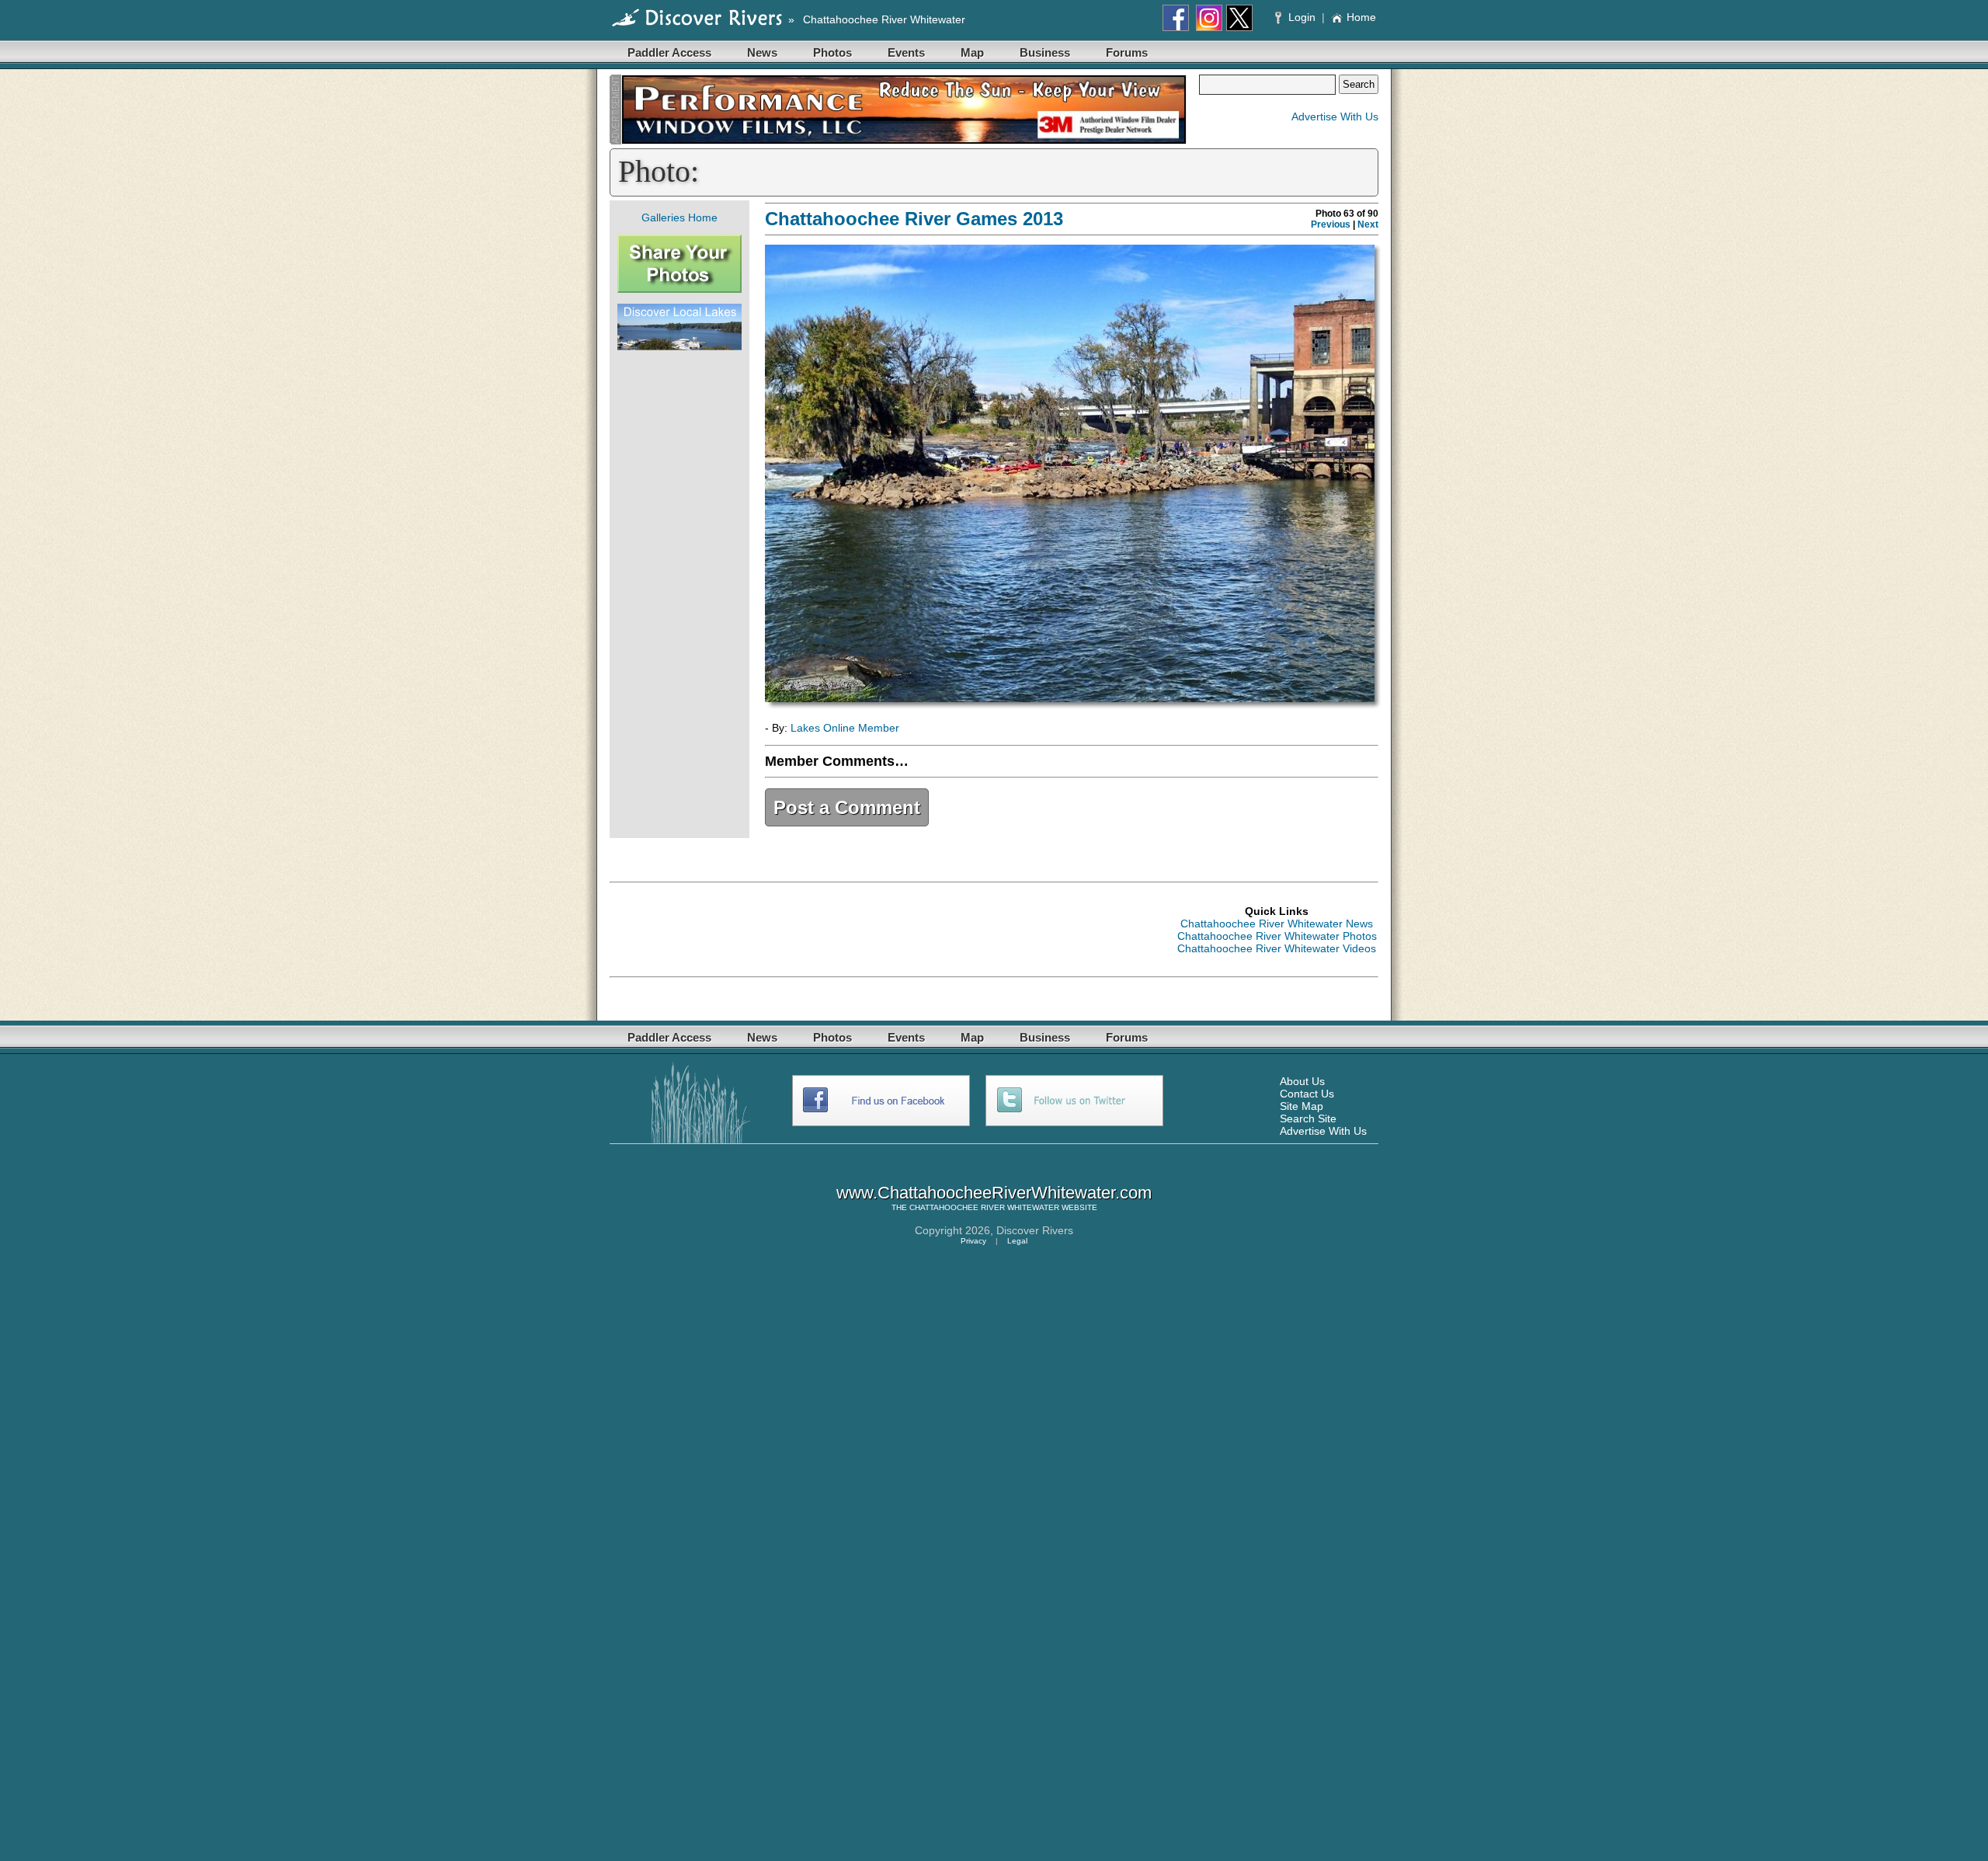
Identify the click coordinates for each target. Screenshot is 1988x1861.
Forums (1127, 52)
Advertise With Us (1335, 117)
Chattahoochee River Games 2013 (914, 219)
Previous (1331, 224)
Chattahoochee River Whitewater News (1277, 924)
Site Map (1302, 1106)
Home (1361, 17)
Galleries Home (679, 217)
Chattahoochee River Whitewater (884, 19)
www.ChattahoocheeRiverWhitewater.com (994, 1193)
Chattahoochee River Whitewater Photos (1277, 936)
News (762, 52)
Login (1302, 17)
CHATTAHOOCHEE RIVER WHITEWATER (984, 1207)
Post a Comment (847, 807)
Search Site (1308, 1118)
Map (972, 52)
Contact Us (1307, 1094)
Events (906, 52)
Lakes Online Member (845, 728)
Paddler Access (669, 52)
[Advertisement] (679, 594)
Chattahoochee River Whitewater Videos (1277, 948)
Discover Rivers (1035, 1230)
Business (1045, 52)
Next (1368, 224)
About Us (1302, 1081)
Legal (1017, 1241)
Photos (832, 52)
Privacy (973, 1241)
